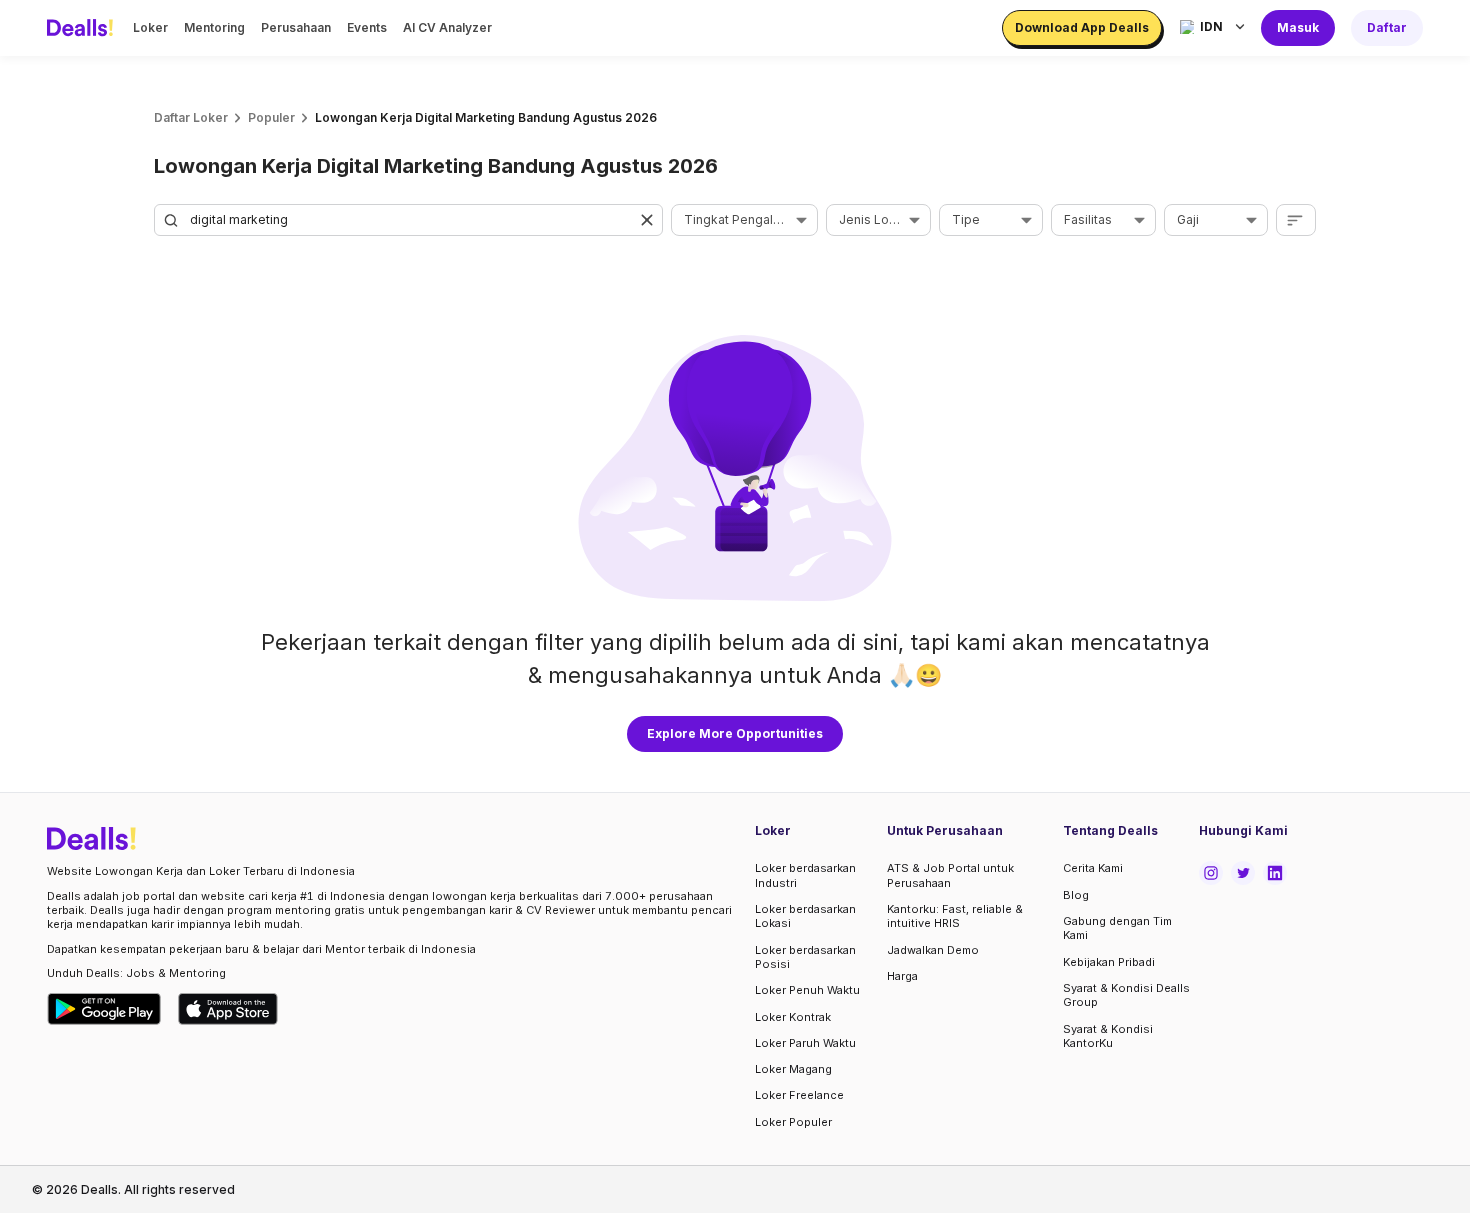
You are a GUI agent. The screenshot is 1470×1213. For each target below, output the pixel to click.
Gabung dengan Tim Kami (1117, 928)
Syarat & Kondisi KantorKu (1108, 1036)
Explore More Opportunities (735, 733)
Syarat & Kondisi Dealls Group (1126, 995)
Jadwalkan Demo (933, 950)
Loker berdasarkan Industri (805, 875)
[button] (647, 220)
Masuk (1298, 27)
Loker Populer (793, 1122)
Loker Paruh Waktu (805, 1043)
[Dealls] (83, 28)
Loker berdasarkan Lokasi (805, 916)
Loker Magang (793, 1069)
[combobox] (737, 220)
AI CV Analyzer (447, 27)
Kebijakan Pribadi (1109, 962)
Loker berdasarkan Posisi (805, 957)
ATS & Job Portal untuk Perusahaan (950, 875)
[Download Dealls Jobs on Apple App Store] (228, 1009)
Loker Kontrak (793, 1017)
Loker (150, 27)
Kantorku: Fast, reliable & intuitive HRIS (955, 916)
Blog (1076, 895)
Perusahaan (296, 27)
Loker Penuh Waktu (807, 990)
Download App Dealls (1082, 27)
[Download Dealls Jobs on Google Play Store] (104, 1009)
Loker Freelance (799, 1095)
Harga (902, 976)
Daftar (1387, 27)
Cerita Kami (1093, 868)
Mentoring (214, 27)
